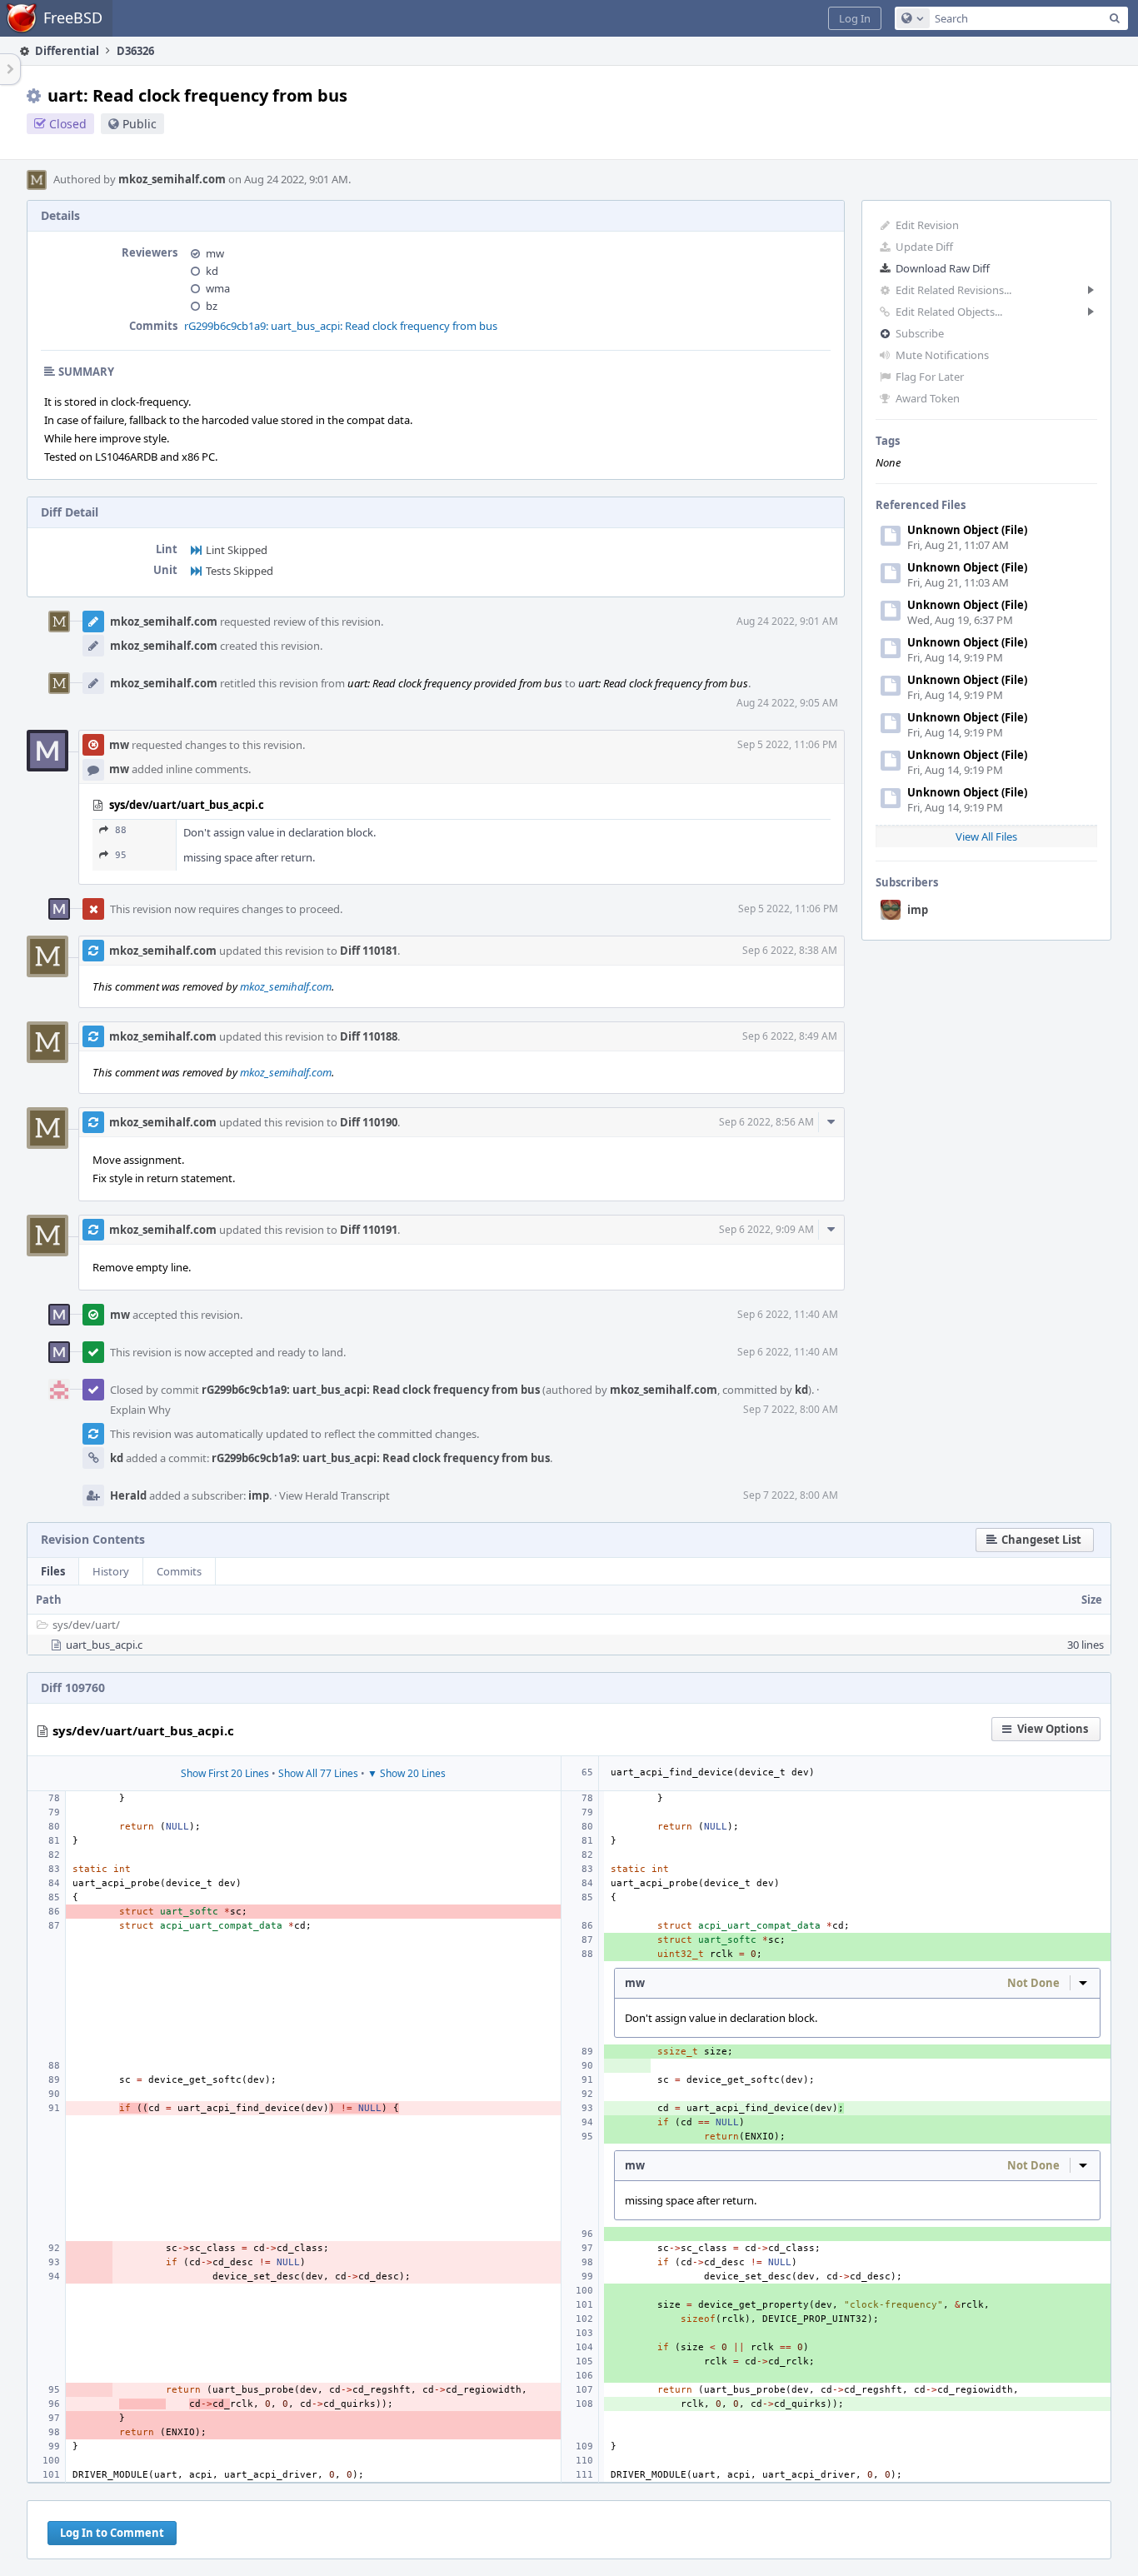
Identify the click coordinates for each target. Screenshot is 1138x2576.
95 (121, 855)
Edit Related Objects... (949, 312)
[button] (855, 18)
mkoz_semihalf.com (172, 179)
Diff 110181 (369, 951)
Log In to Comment (112, 2533)
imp (918, 910)
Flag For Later (930, 377)
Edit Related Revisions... (953, 290)
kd (212, 271)
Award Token (928, 398)
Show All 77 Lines (318, 1773)
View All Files (986, 836)
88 (121, 830)
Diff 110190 (369, 1122)
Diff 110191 (369, 1230)
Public (140, 124)
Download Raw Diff (943, 268)
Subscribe (920, 333)
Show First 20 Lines (225, 1773)
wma (218, 288)
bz (212, 306)
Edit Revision (927, 225)
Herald (128, 1495)
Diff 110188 (369, 1036)
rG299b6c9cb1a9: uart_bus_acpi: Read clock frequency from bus (341, 326)
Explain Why (140, 1410)
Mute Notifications (942, 355)
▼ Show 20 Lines (407, 1773)
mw (215, 253)
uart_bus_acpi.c (104, 1645)
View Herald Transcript (334, 1495)
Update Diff (924, 247)
